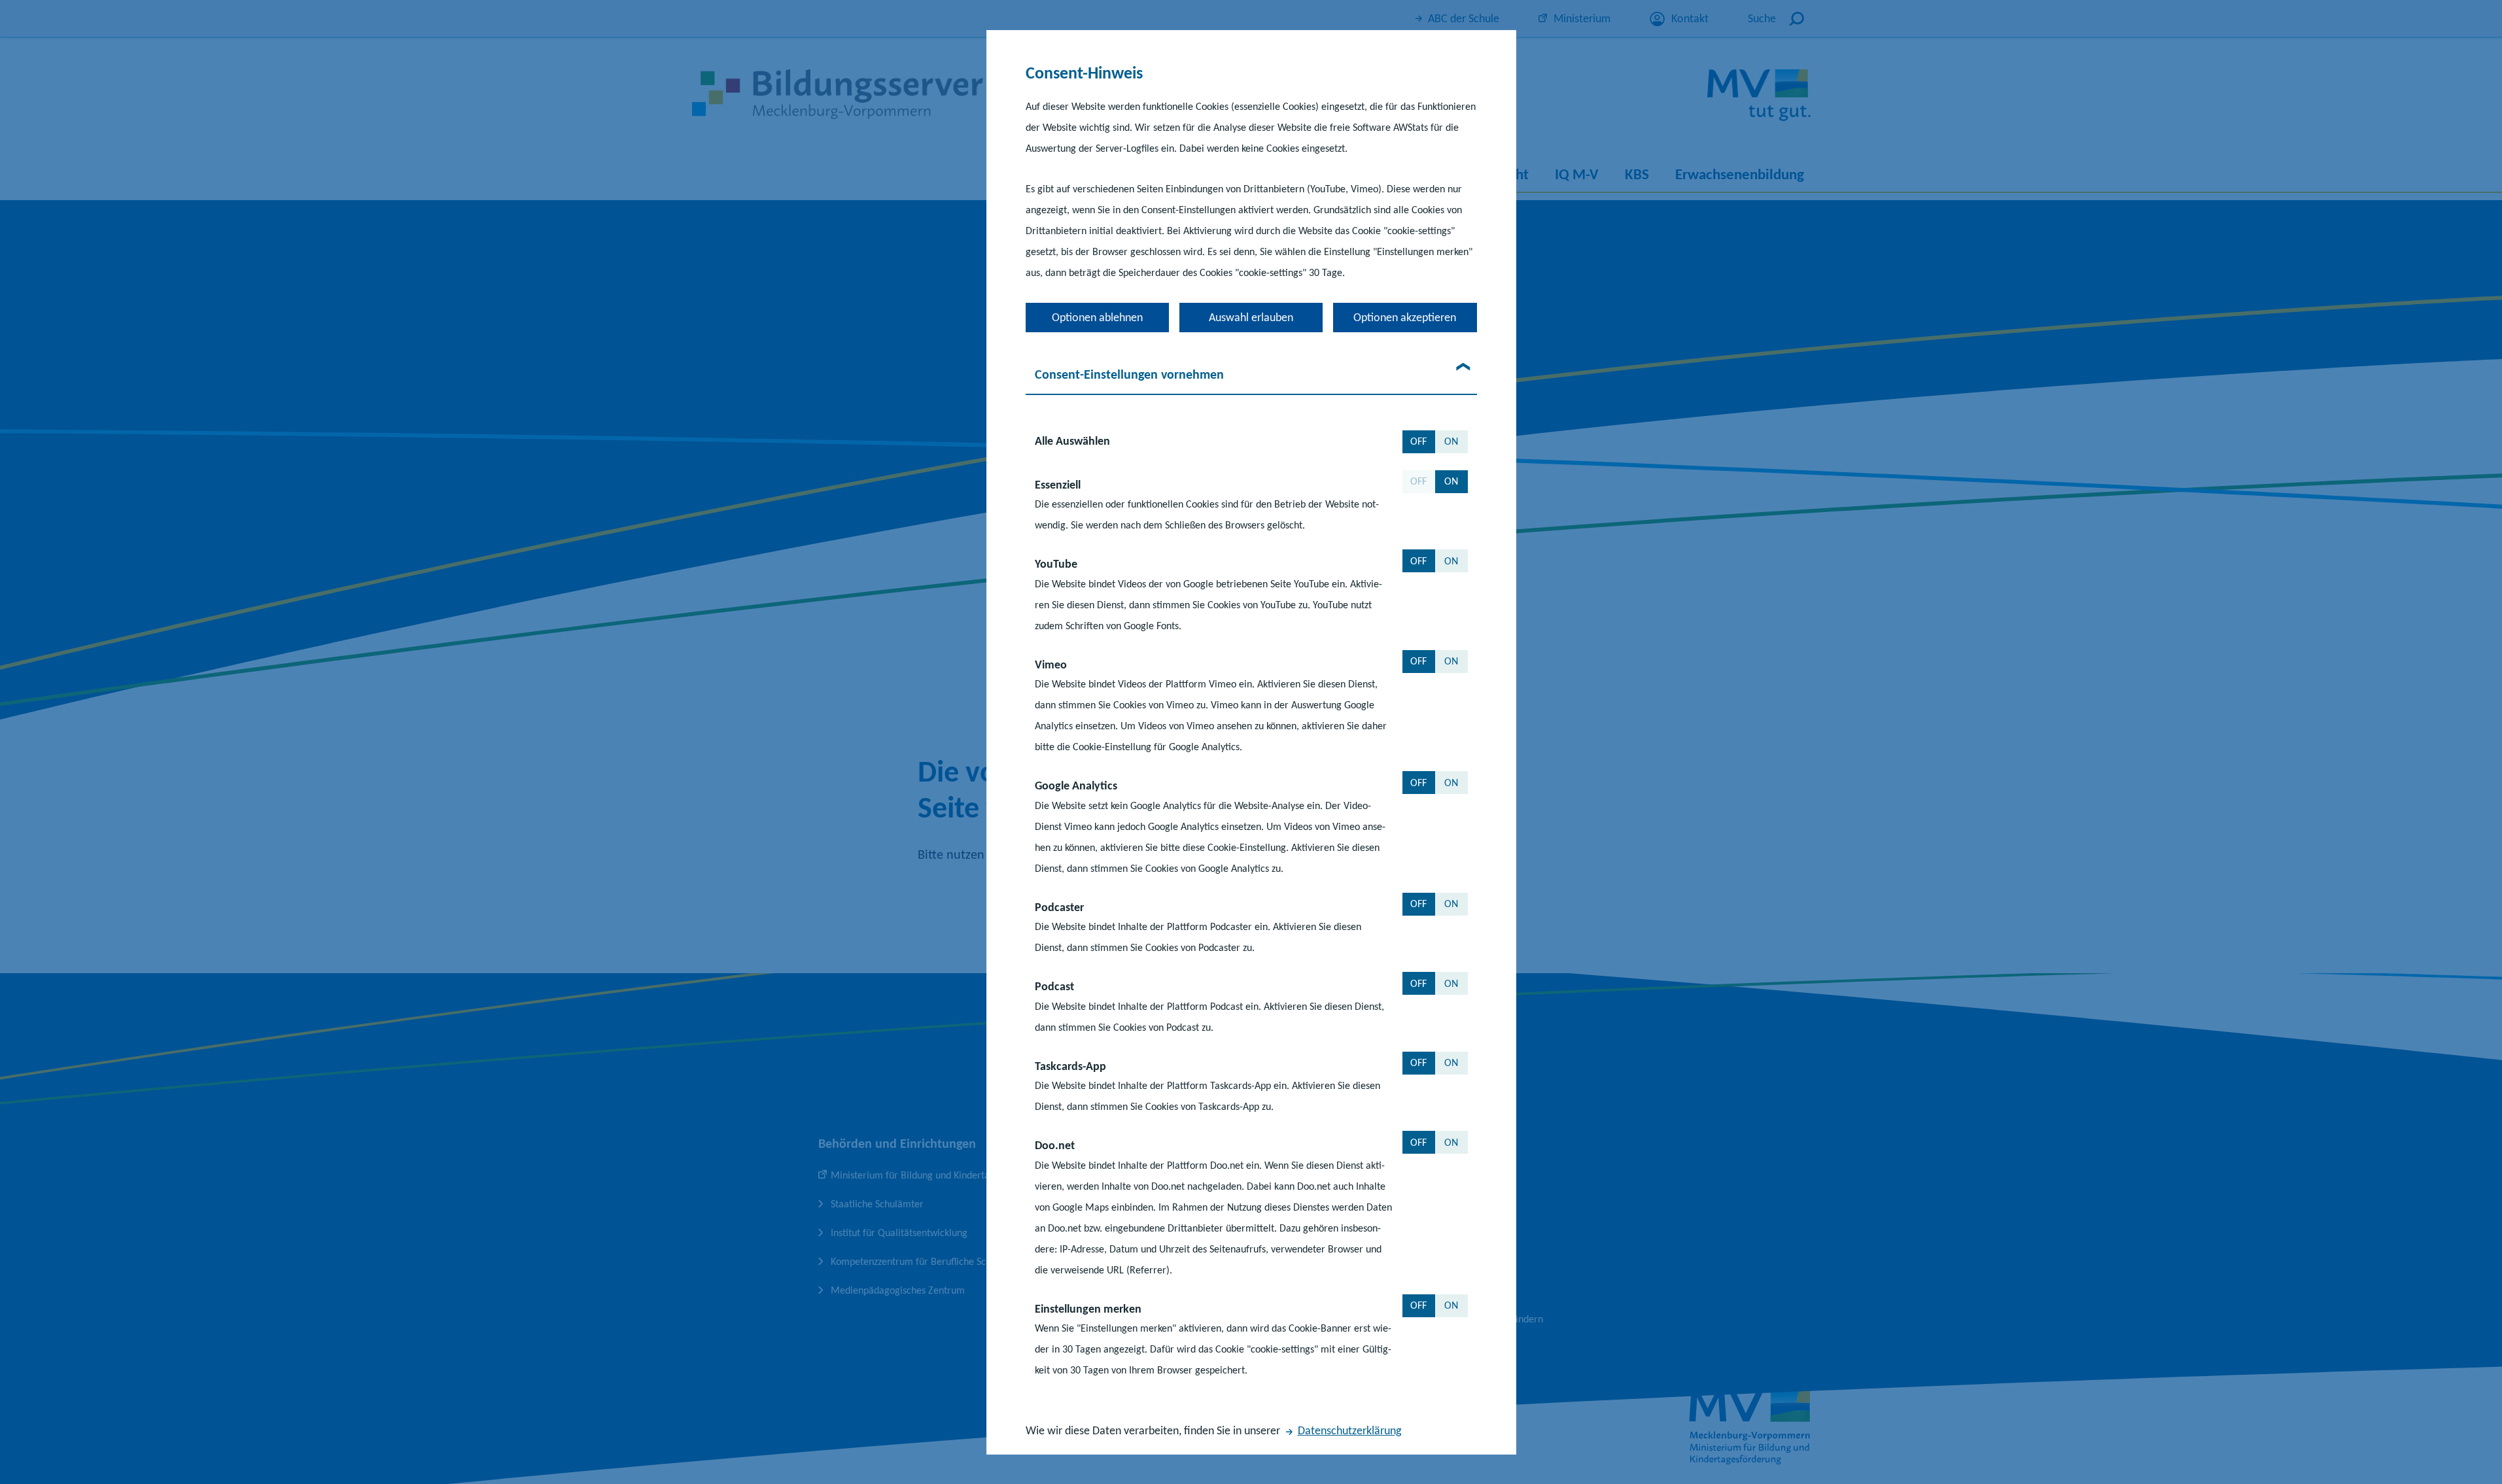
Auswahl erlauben (1251, 317)
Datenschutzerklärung (1349, 1430)
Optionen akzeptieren (1405, 317)
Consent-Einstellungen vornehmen (1129, 373)
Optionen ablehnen (1097, 317)
